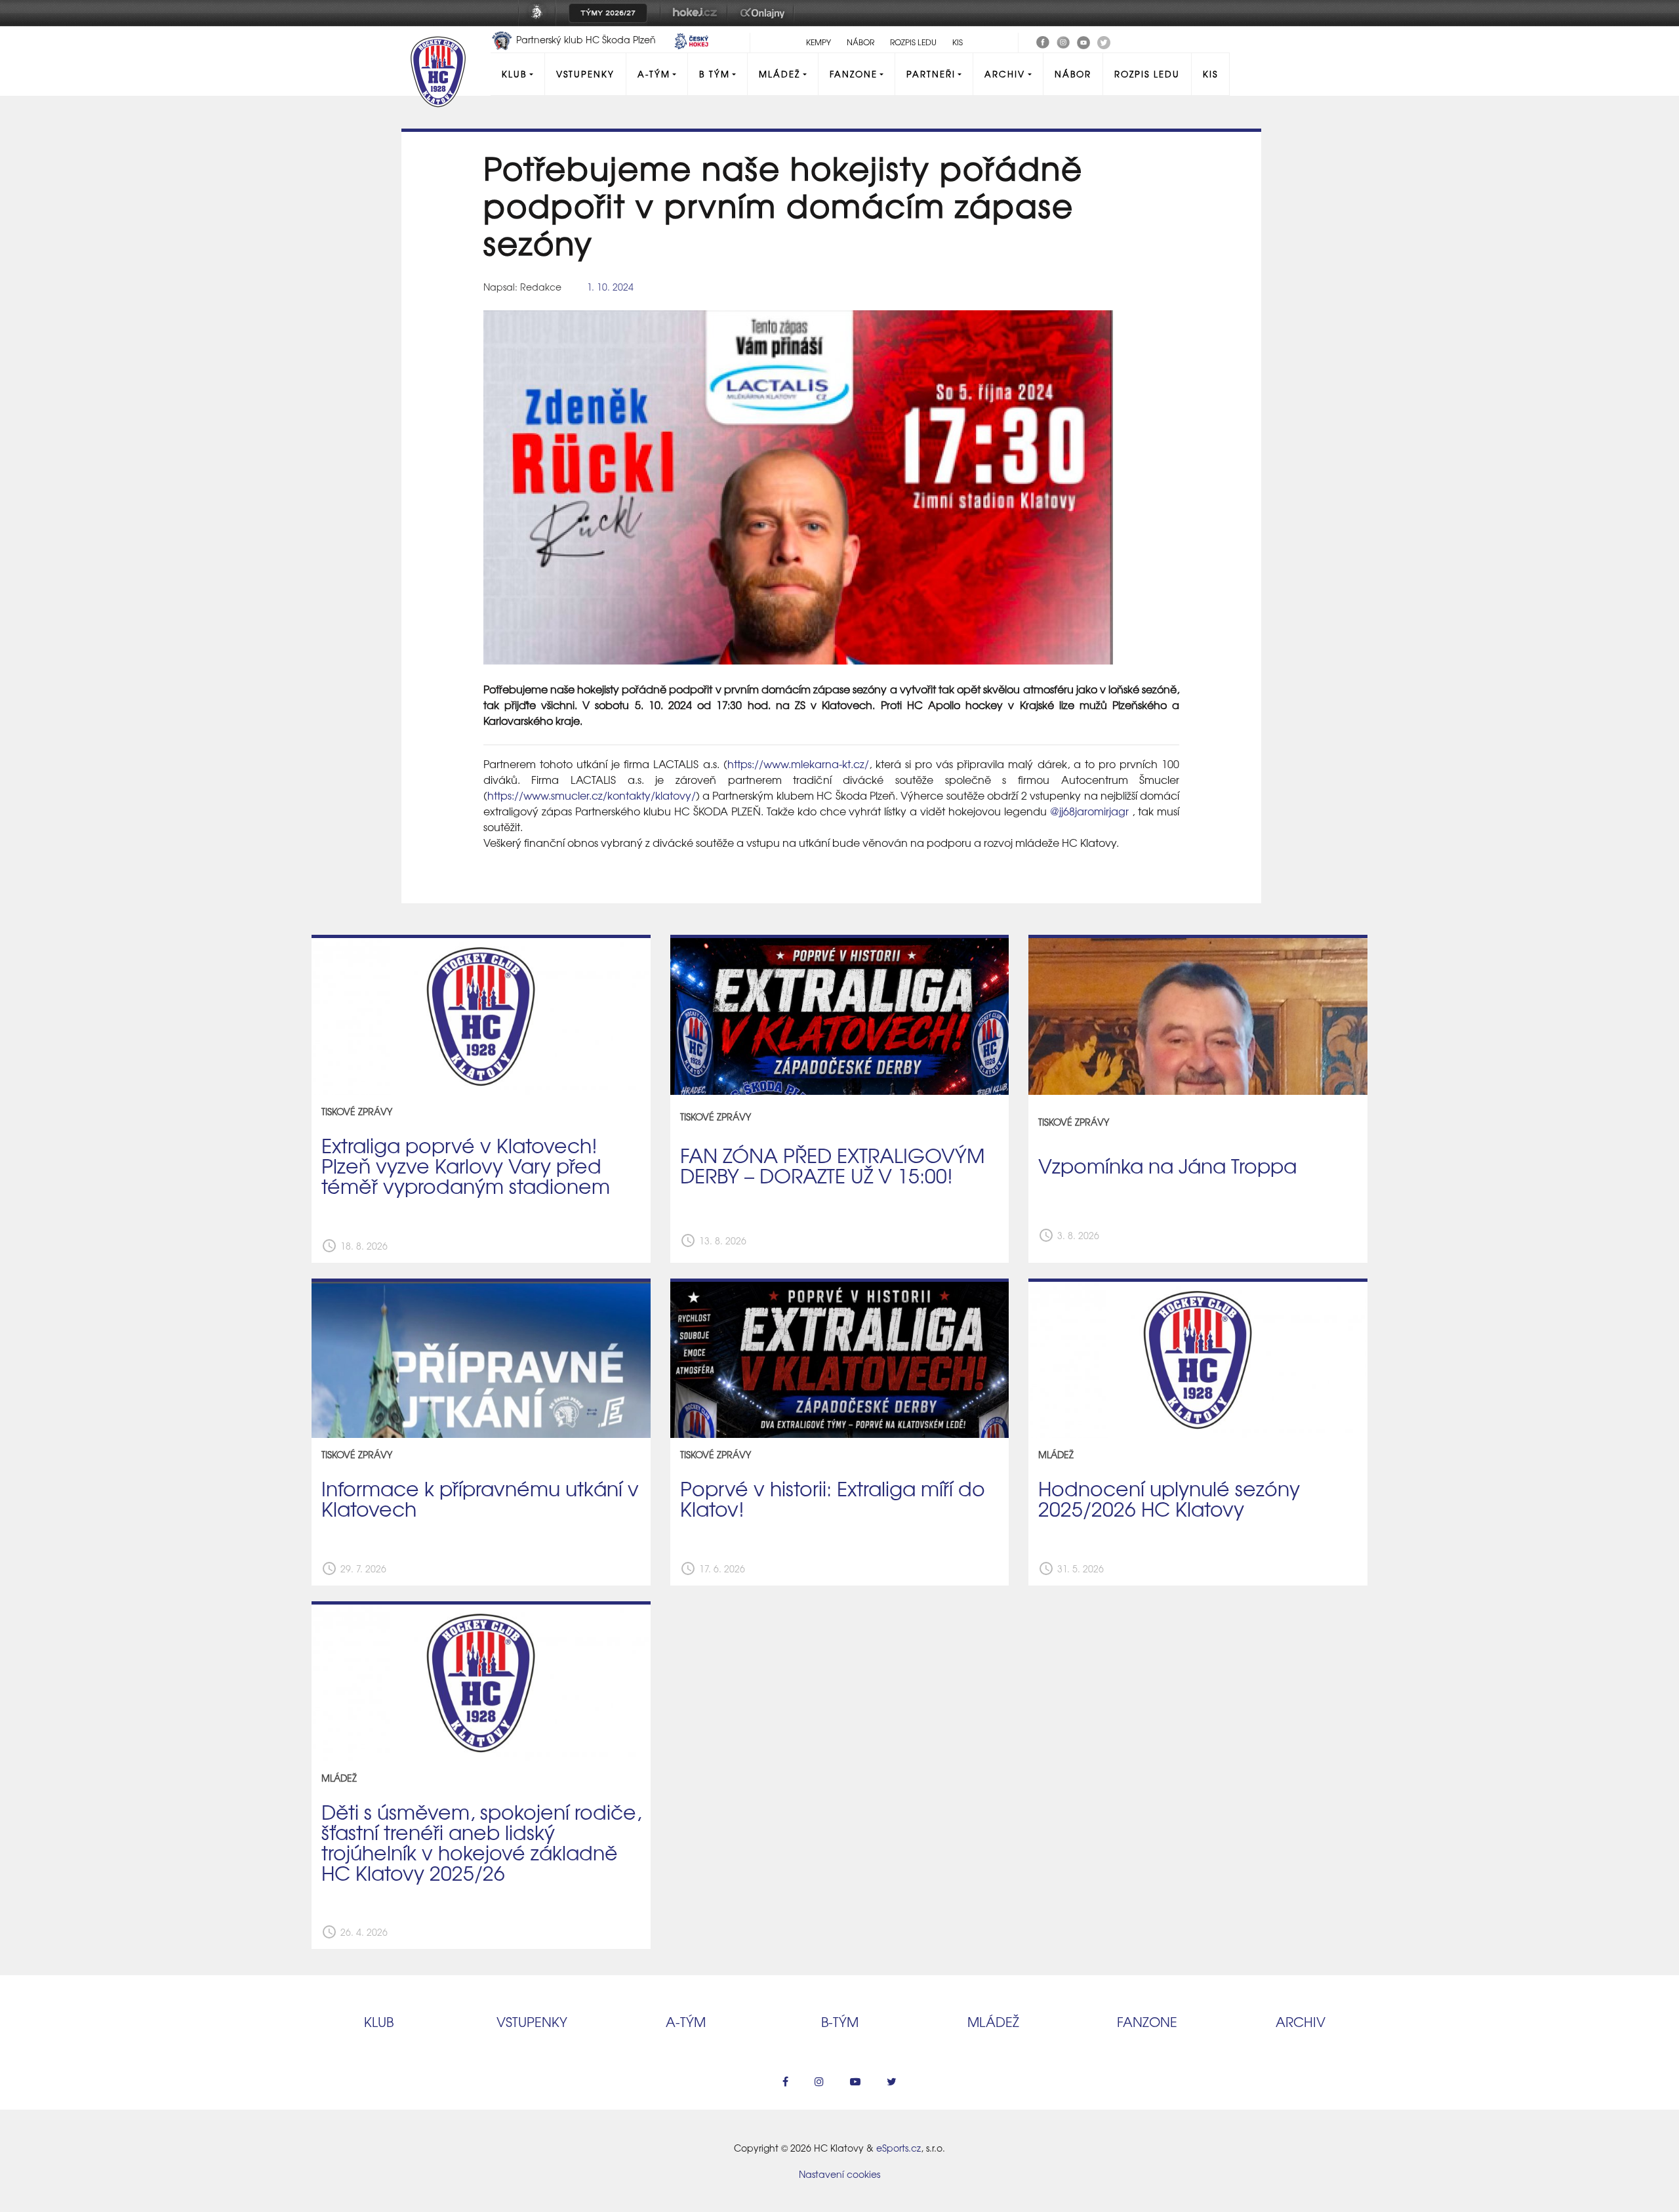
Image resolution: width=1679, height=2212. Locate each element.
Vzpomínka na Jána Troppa (1167, 1165)
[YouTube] (1083, 41)
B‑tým (840, 2021)
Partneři (931, 74)
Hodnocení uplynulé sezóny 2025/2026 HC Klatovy (1169, 1498)
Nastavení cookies (839, 2174)
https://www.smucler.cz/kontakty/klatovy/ (592, 795)
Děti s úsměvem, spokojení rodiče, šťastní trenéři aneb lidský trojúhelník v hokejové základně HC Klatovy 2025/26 (481, 1842)
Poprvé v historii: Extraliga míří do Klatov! (833, 1498)
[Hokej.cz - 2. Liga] (694, 22)
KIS (958, 42)
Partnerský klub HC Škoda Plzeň (586, 39)
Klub (514, 74)
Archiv (1005, 74)
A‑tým (686, 2021)
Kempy (819, 42)
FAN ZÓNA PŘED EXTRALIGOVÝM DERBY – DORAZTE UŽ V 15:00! (833, 1165)
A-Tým (654, 74)
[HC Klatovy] (1043, 41)
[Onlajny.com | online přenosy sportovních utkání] (765, 22)
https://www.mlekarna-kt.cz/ (798, 764)
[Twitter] (1104, 41)
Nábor (860, 42)
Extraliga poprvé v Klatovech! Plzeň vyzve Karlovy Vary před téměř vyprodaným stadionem (466, 1165)
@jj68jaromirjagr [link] (1089, 811)
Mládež (779, 74)
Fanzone (854, 74)
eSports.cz (899, 2148)
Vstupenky (585, 74)
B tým (715, 74)
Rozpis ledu (913, 42)
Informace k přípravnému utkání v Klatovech (480, 1498)
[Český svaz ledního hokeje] (542, 22)
